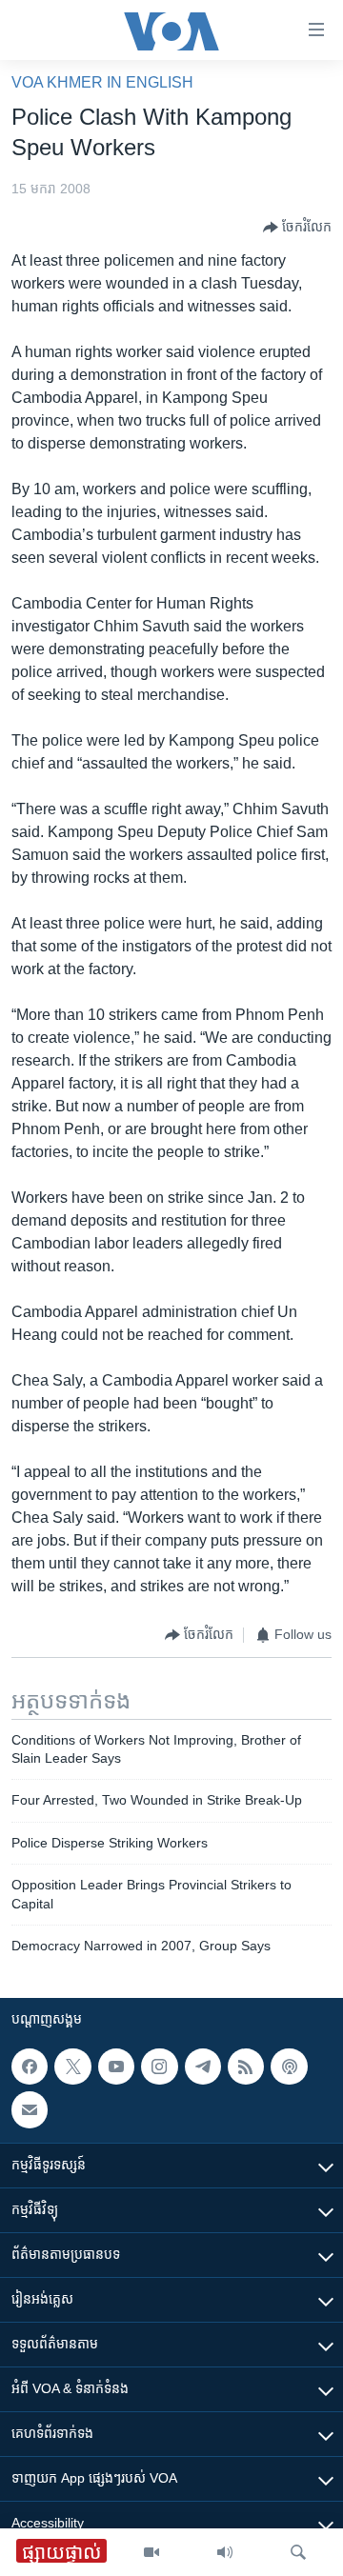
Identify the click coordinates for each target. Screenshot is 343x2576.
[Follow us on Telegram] (203, 2067)
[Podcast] (289, 2067)
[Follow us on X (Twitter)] (72, 2067)
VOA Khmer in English (102, 82)
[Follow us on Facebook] (30, 2067)
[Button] (297, 228)
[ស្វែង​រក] (298, 2552)
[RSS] (246, 2067)
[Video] (151, 2552)
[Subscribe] (30, 2109)
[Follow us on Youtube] (116, 2067)
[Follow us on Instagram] (159, 2067)
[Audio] (225, 2552)
